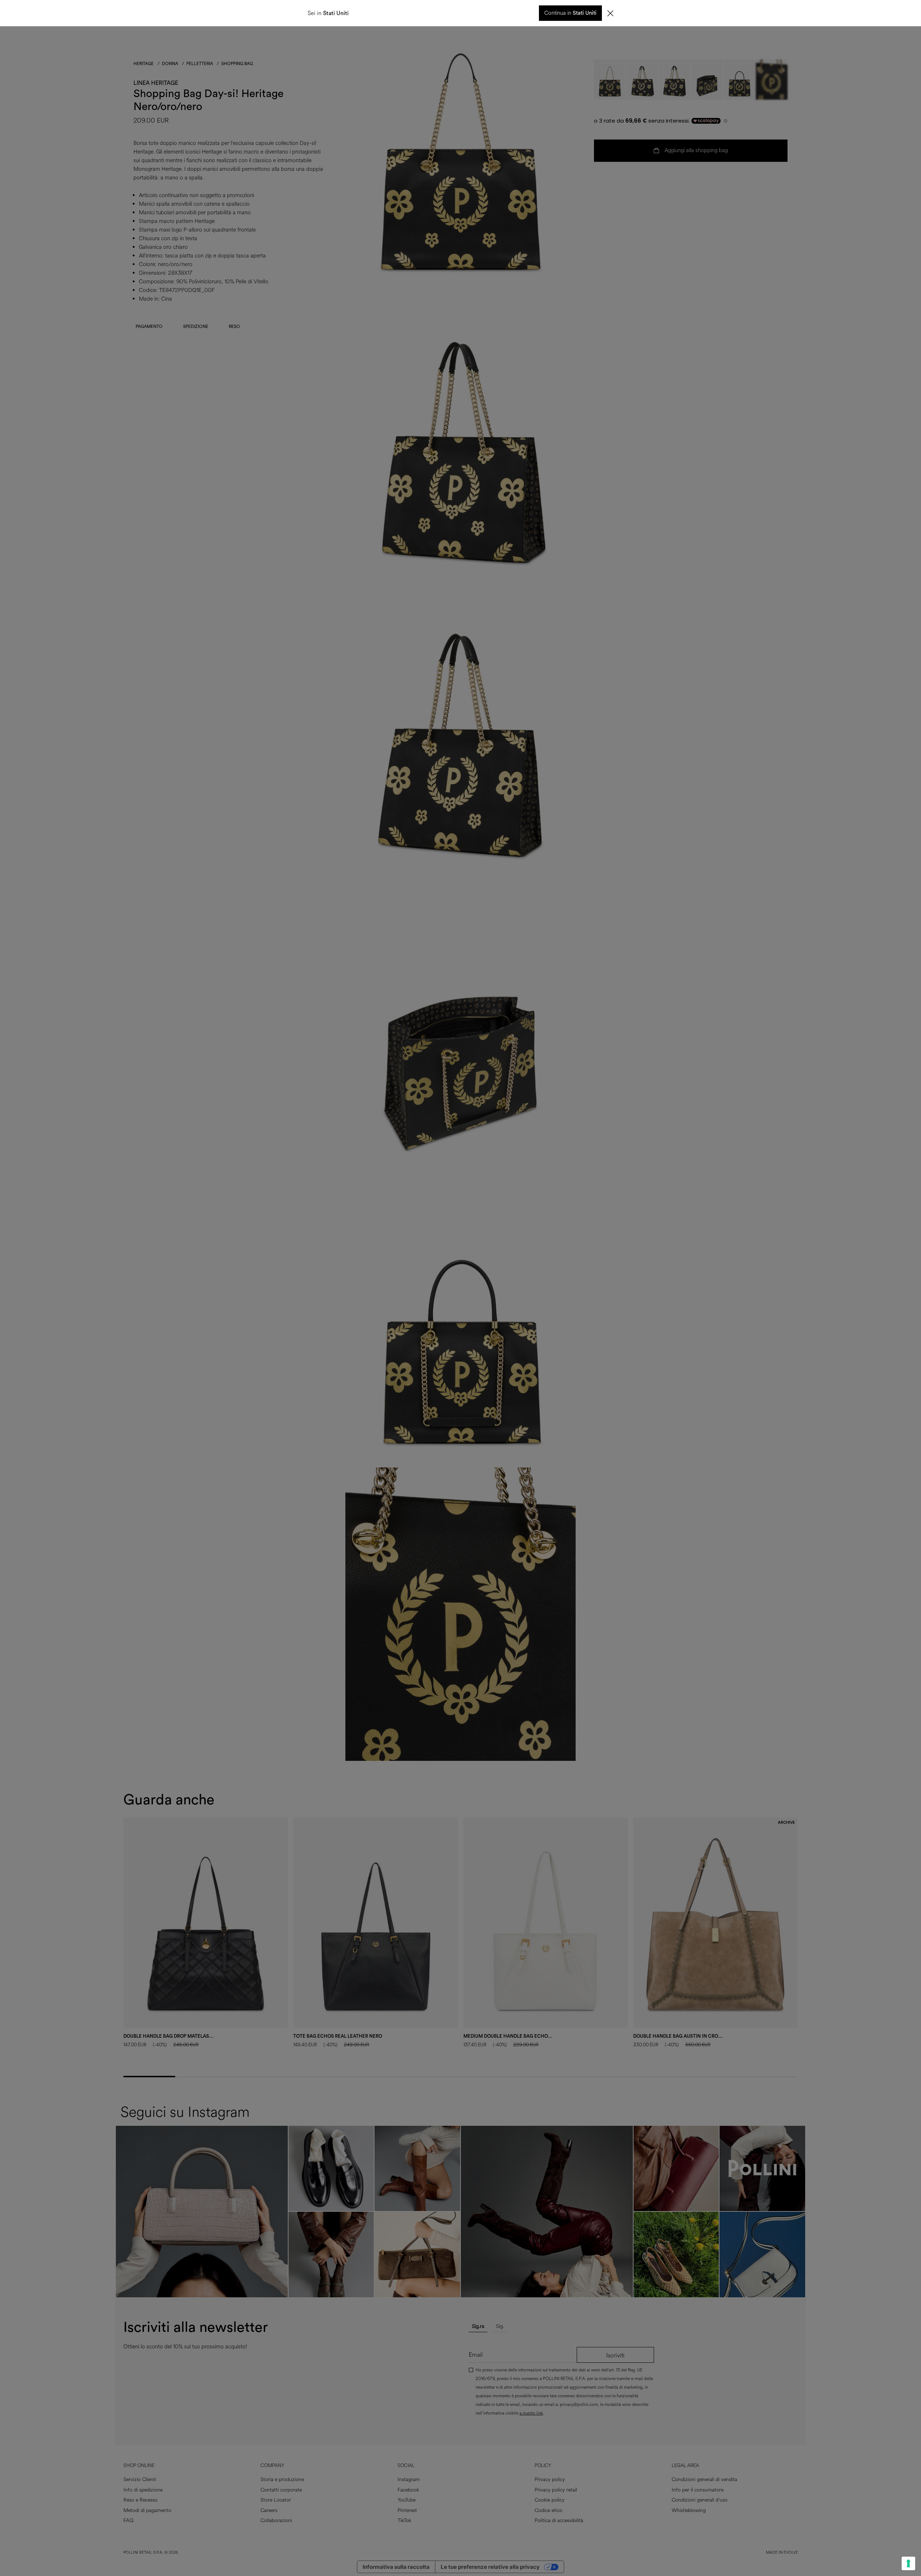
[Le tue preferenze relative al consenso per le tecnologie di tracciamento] (908, 2563)
